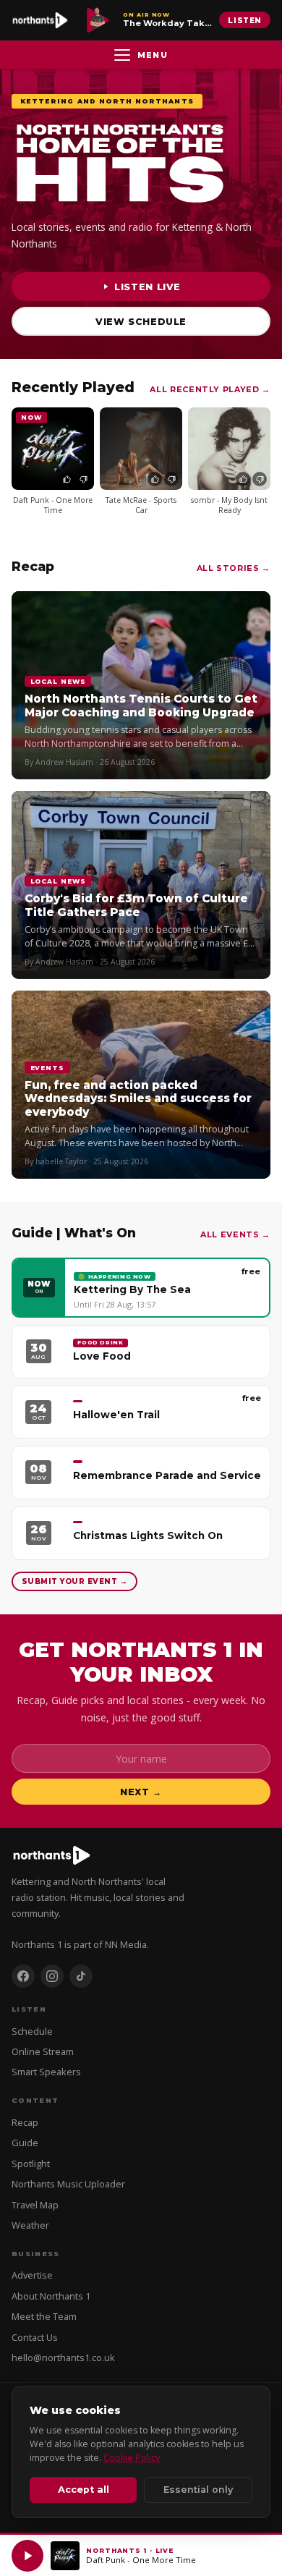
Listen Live (148, 287)
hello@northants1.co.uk (63, 2357)
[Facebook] (23, 1976)
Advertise (32, 2275)
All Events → (235, 1234)
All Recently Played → (210, 389)
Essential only (198, 2490)
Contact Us (35, 2337)
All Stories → (234, 568)
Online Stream (43, 2051)
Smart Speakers (46, 2072)
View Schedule (141, 322)
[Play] (27, 2556)
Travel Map (35, 2205)
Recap (25, 2122)
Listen (245, 20)
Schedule (32, 2031)
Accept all (84, 2490)
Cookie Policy (132, 2458)
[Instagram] (52, 1976)
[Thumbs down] (83, 479)
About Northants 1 (51, 2296)
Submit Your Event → (74, 1581)
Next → (141, 1792)
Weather (30, 2225)
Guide (25, 2143)
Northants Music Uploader (68, 2184)
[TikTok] (81, 1976)
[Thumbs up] (67, 479)
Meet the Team (44, 2316)
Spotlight (31, 2164)
